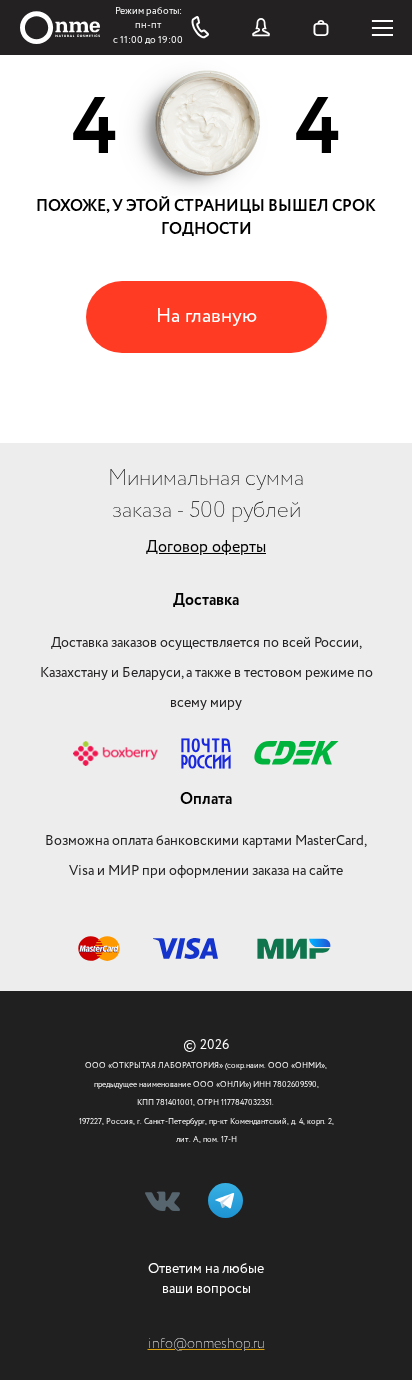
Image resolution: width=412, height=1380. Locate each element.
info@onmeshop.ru (206, 1344)
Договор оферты (206, 547)
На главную (206, 316)
